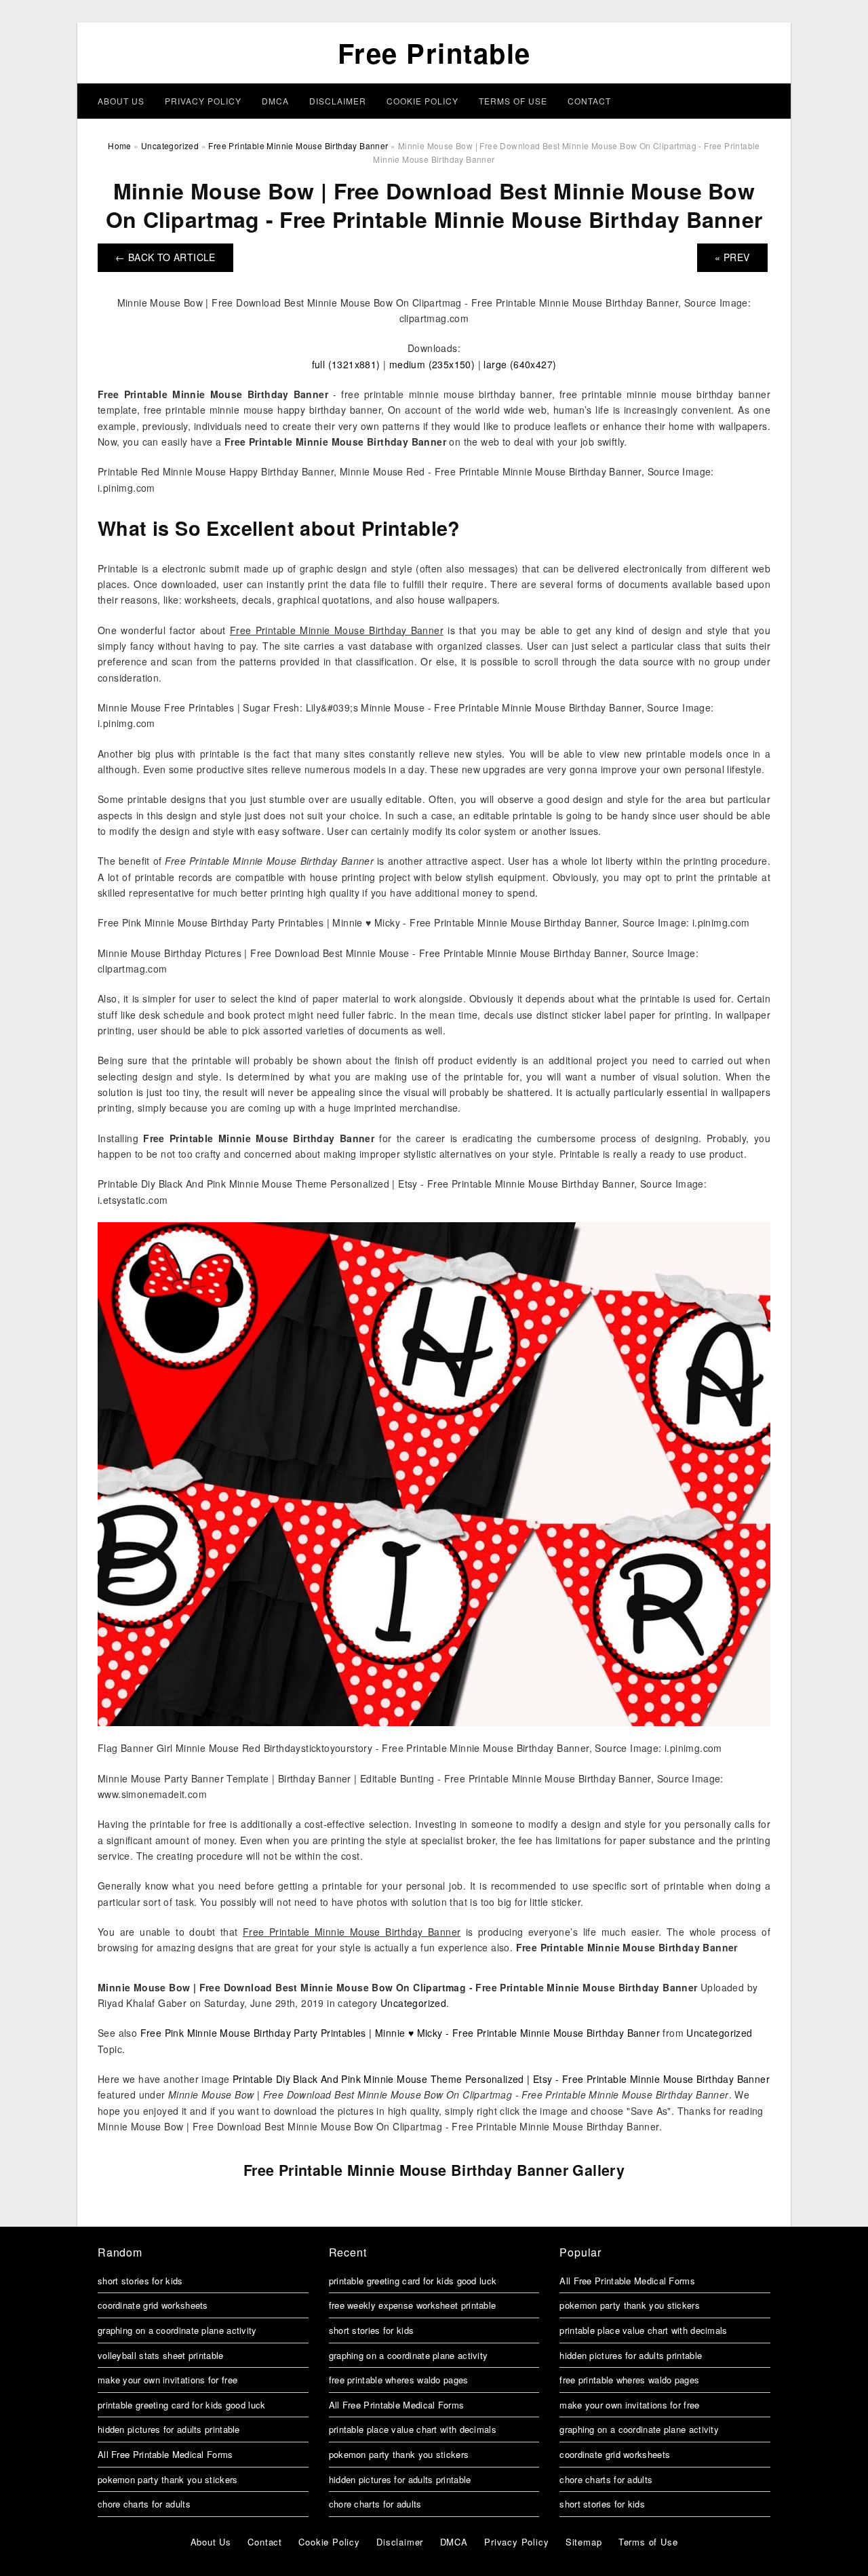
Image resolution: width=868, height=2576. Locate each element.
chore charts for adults (144, 2504)
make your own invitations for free (167, 2380)
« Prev (732, 257)
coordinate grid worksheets (153, 2305)
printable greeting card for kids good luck (182, 2405)
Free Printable (434, 53)
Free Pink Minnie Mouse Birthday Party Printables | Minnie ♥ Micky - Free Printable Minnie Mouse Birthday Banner (400, 2033)
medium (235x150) (432, 364)
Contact (589, 101)
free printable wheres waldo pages (399, 2380)
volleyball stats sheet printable (161, 2355)
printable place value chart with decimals (413, 2429)
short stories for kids (140, 2281)
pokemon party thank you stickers (168, 2479)
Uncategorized (413, 2003)
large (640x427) (520, 364)
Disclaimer (338, 101)
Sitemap (584, 2542)
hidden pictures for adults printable (169, 2429)
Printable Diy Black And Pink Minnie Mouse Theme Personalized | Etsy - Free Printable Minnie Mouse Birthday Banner (501, 2079)
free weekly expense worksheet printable (413, 2305)
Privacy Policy (203, 101)
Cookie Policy (422, 101)
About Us (121, 101)
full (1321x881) (346, 364)
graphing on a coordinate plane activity (177, 2330)
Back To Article (165, 257)
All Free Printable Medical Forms (165, 2454)
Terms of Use (513, 101)
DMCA (275, 101)
